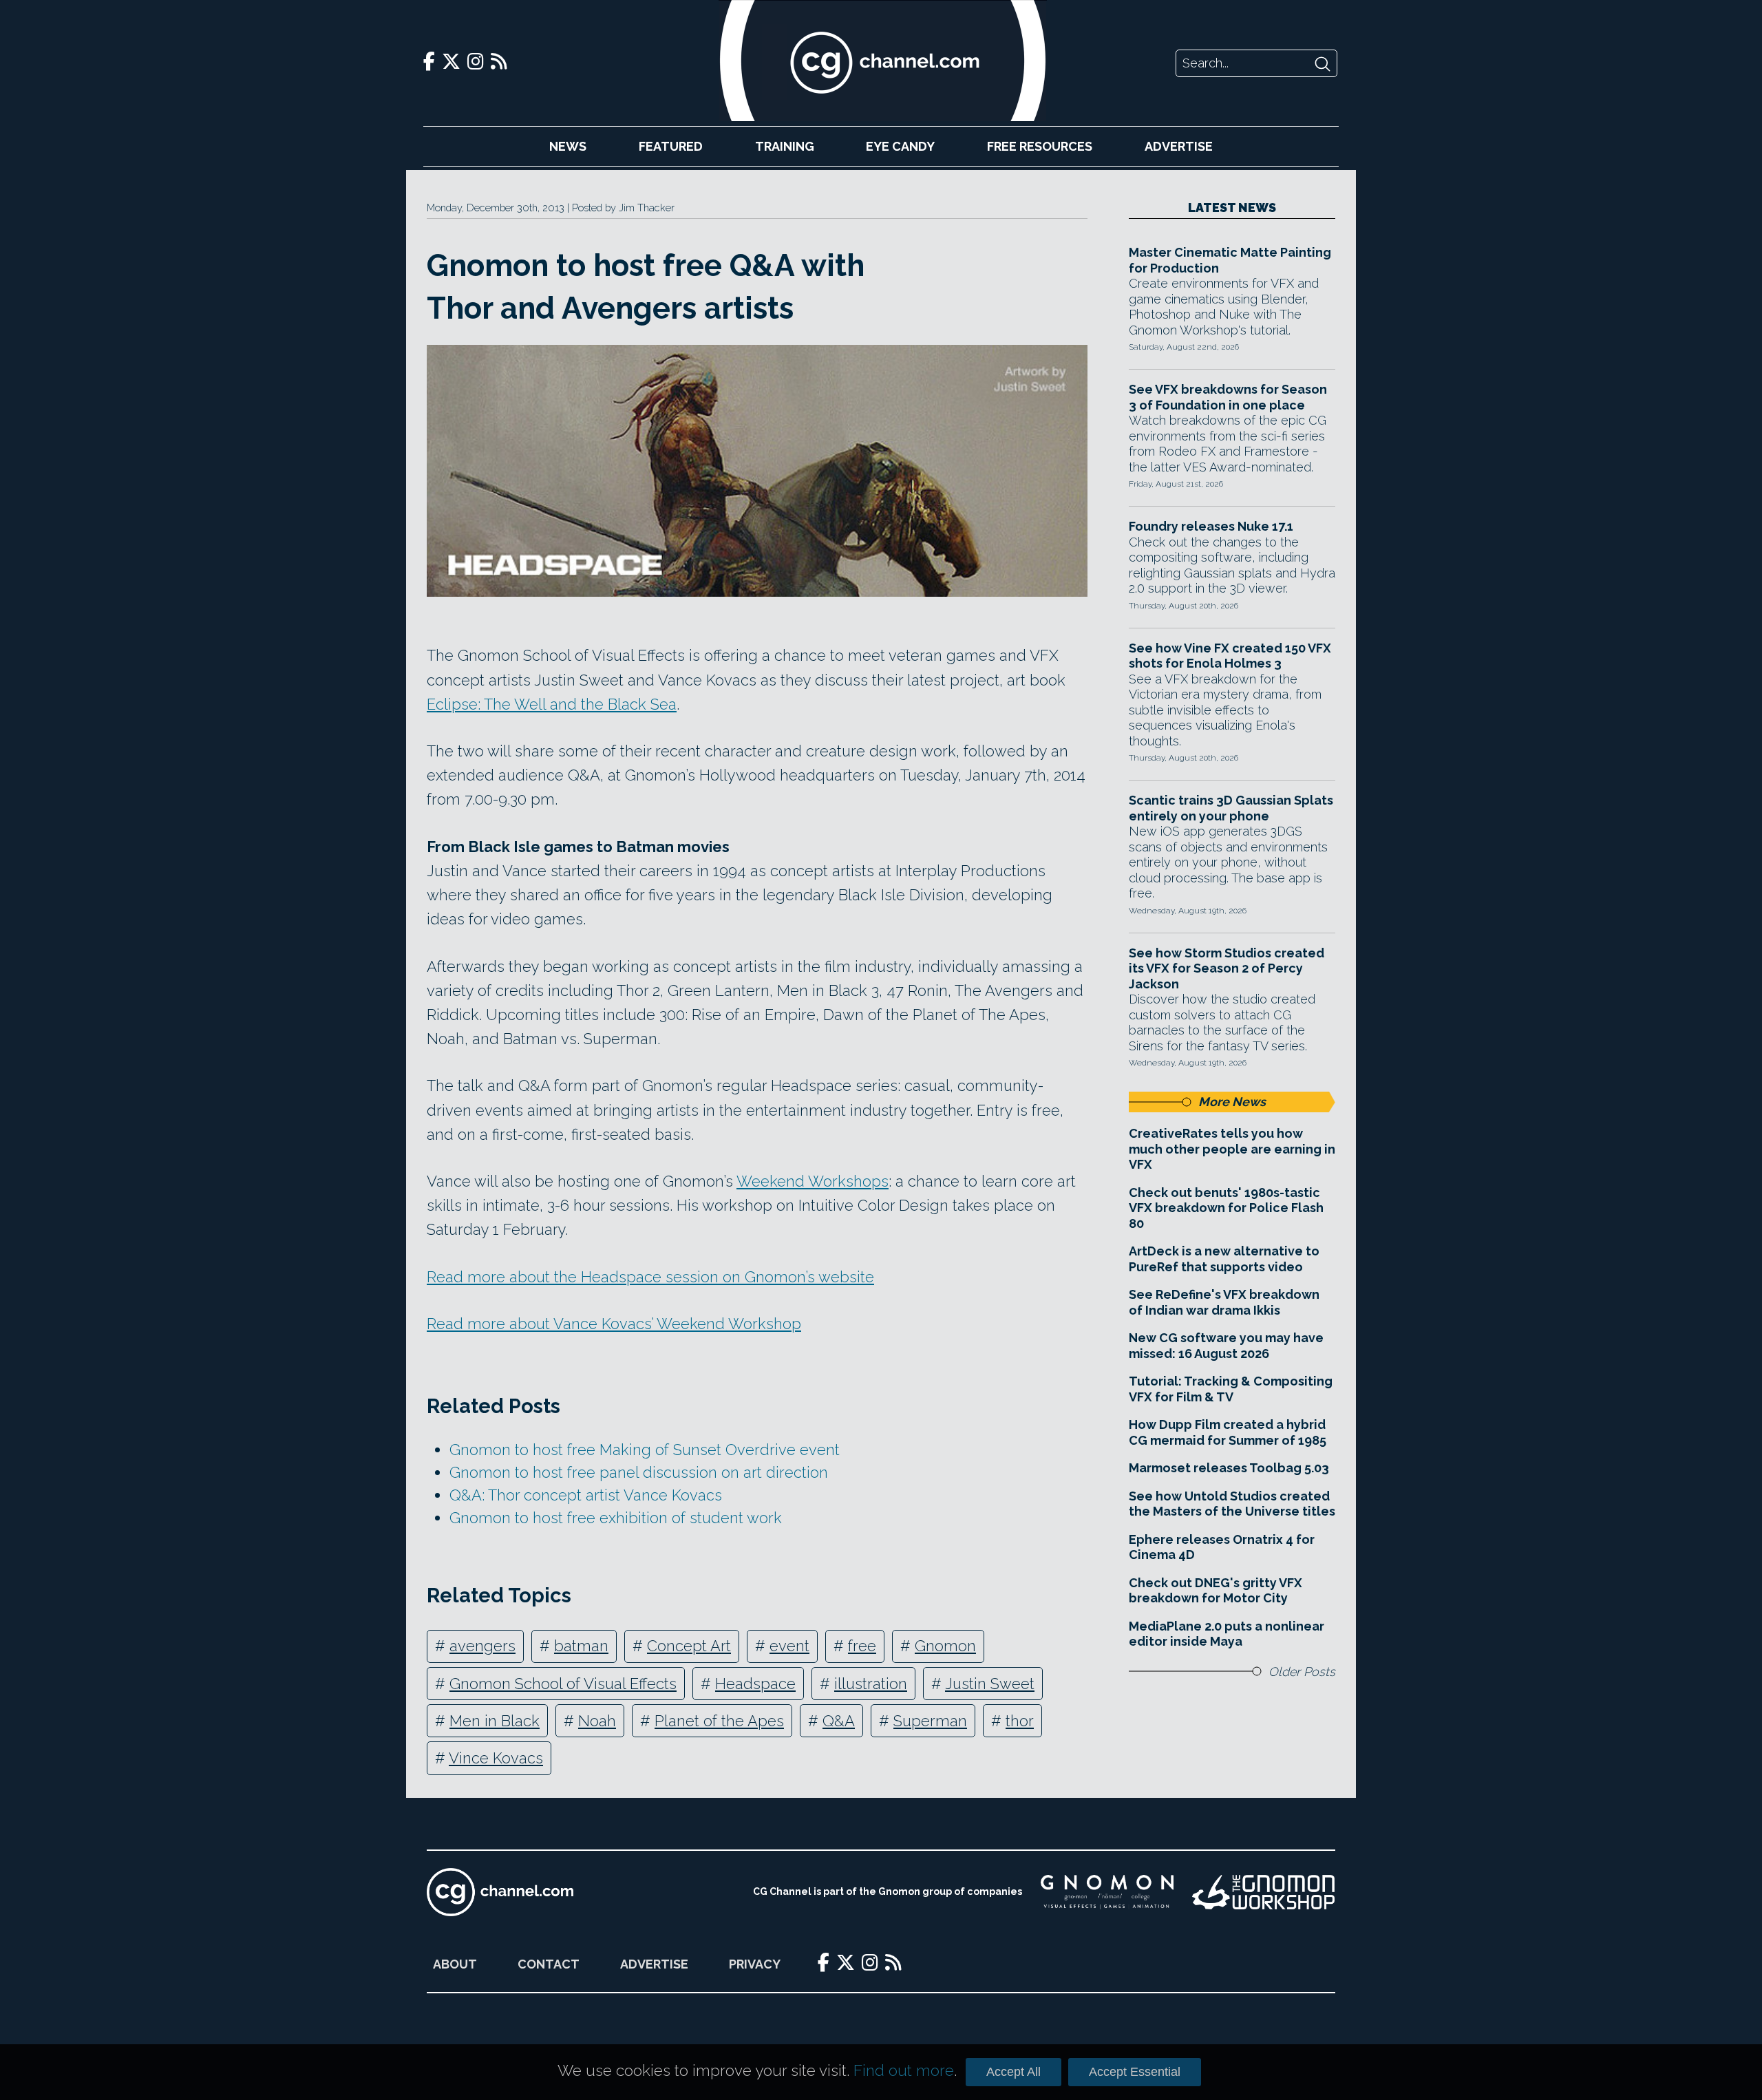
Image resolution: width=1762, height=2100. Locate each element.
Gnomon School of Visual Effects (563, 1684)
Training (785, 146)
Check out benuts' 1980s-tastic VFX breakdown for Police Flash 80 (1226, 1208)
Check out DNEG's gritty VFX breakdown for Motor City (1216, 1591)
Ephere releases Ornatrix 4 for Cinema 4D (1222, 1547)
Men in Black (495, 1721)
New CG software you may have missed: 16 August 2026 (1226, 1346)
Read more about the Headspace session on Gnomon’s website (650, 1277)
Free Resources (1040, 146)
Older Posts (1302, 1672)
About (455, 1964)
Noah (597, 1721)
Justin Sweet (990, 1684)
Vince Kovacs (496, 1758)
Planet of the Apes (719, 1721)
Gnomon (945, 1646)
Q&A (839, 1721)
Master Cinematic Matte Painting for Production (1230, 260)
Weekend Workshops (813, 1181)
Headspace (755, 1684)
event (789, 1646)
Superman (930, 1721)
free (862, 1646)
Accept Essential (1135, 2072)
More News (1232, 1102)
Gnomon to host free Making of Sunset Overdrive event (645, 1450)
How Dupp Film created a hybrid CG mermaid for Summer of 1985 (1228, 1432)
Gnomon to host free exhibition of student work (616, 1518)
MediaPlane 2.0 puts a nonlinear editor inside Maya (1227, 1634)
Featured (671, 146)
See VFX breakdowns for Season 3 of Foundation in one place (1228, 397)
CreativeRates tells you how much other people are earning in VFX (1232, 1149)
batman (581, 1646)
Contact (549, 1964)
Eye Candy (900, 146)
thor (1020, 1721)
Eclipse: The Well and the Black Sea (552, 704)
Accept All (1013, 2072)
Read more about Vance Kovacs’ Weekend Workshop (614, 1324)
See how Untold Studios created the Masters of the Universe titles (1232, 1504)
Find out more (904, 2070)
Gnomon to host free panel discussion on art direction (639, 1472)
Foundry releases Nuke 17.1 (1211, 526)
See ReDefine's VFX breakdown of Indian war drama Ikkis (1224, 1302)
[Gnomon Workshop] (1264, 1892)
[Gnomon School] (1107, 1892)
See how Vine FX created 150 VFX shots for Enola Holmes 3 (1230, 656)
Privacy (755, 1964)
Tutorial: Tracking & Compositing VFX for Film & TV (1231, 1389)
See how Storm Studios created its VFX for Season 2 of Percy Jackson (1227, 968)
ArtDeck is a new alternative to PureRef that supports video (1224, 1259)
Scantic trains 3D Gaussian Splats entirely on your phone (1231, 808)
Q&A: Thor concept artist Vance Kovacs (586, 1495)
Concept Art (689, 1646)
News (568, 146)
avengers (482, 1646)
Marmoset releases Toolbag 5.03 (1229, 1468)
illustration (871, 1684)
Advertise (1179, 146)
